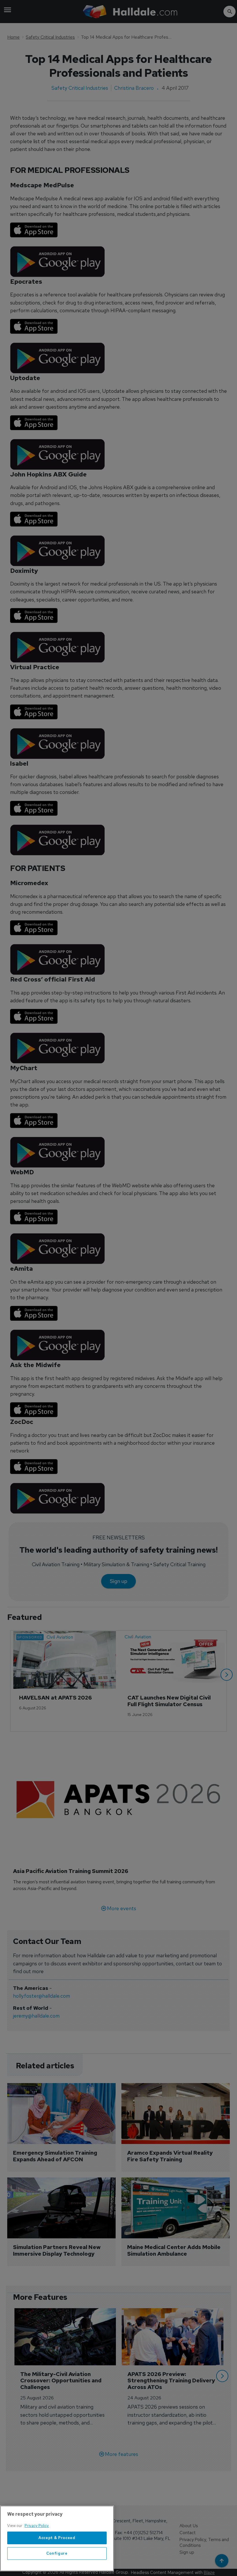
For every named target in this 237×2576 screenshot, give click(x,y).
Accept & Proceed (57, 2538)
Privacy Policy (37, 2526)
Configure (57, 2553)
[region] (57, 2538)
